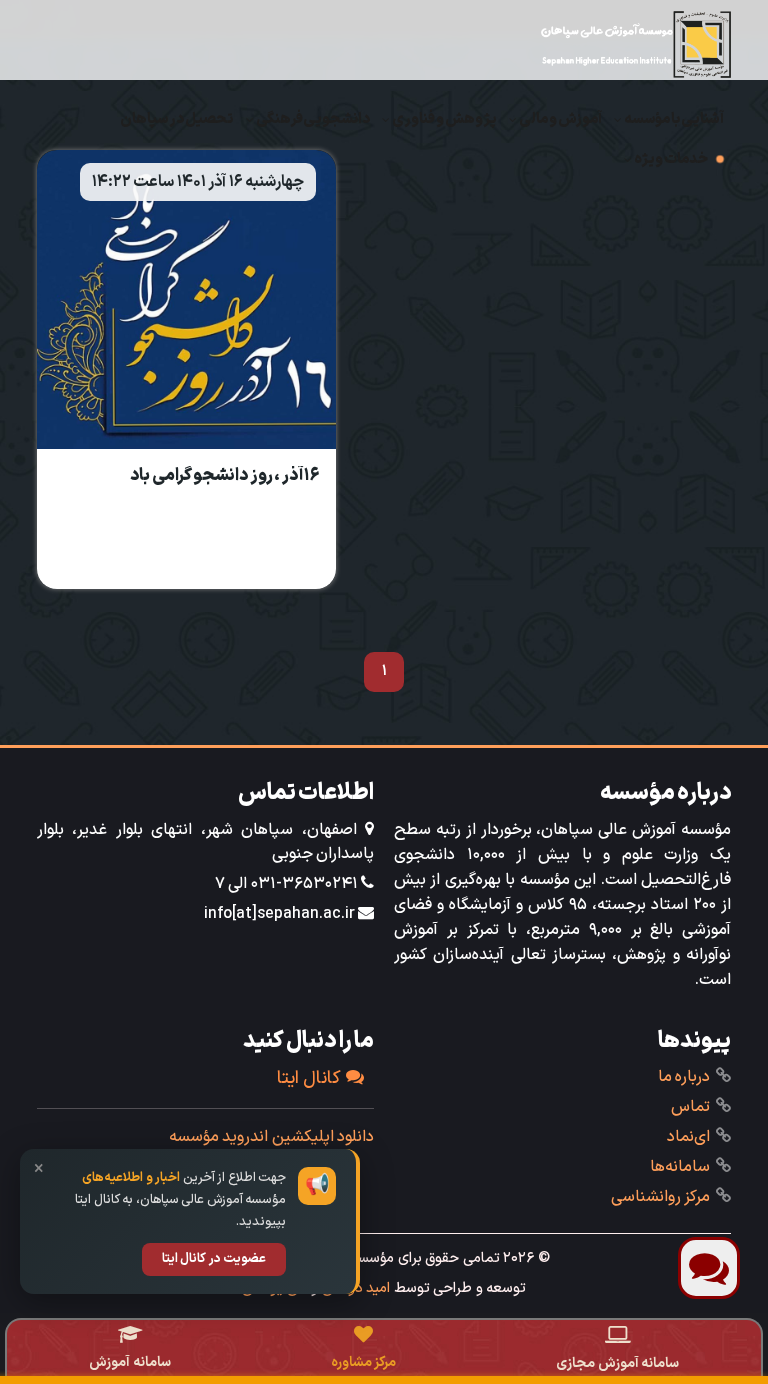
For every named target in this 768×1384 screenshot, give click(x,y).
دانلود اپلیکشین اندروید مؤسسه (272, 1137)
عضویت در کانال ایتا (214, 1259)
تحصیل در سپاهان (177, 119)
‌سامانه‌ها (680, 1167)
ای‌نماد (688, 1137)
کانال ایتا (309, 1078)
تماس (690, 1107)
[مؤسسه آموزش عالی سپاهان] (636, 44)
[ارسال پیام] (709, 1268)
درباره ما (684, 1077)
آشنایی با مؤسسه (674, 119)
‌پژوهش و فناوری (444, 119)
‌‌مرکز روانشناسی (661, 1197)
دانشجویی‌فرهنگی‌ (313, 119)
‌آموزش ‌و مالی (560, 119)
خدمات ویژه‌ (671, 159)
